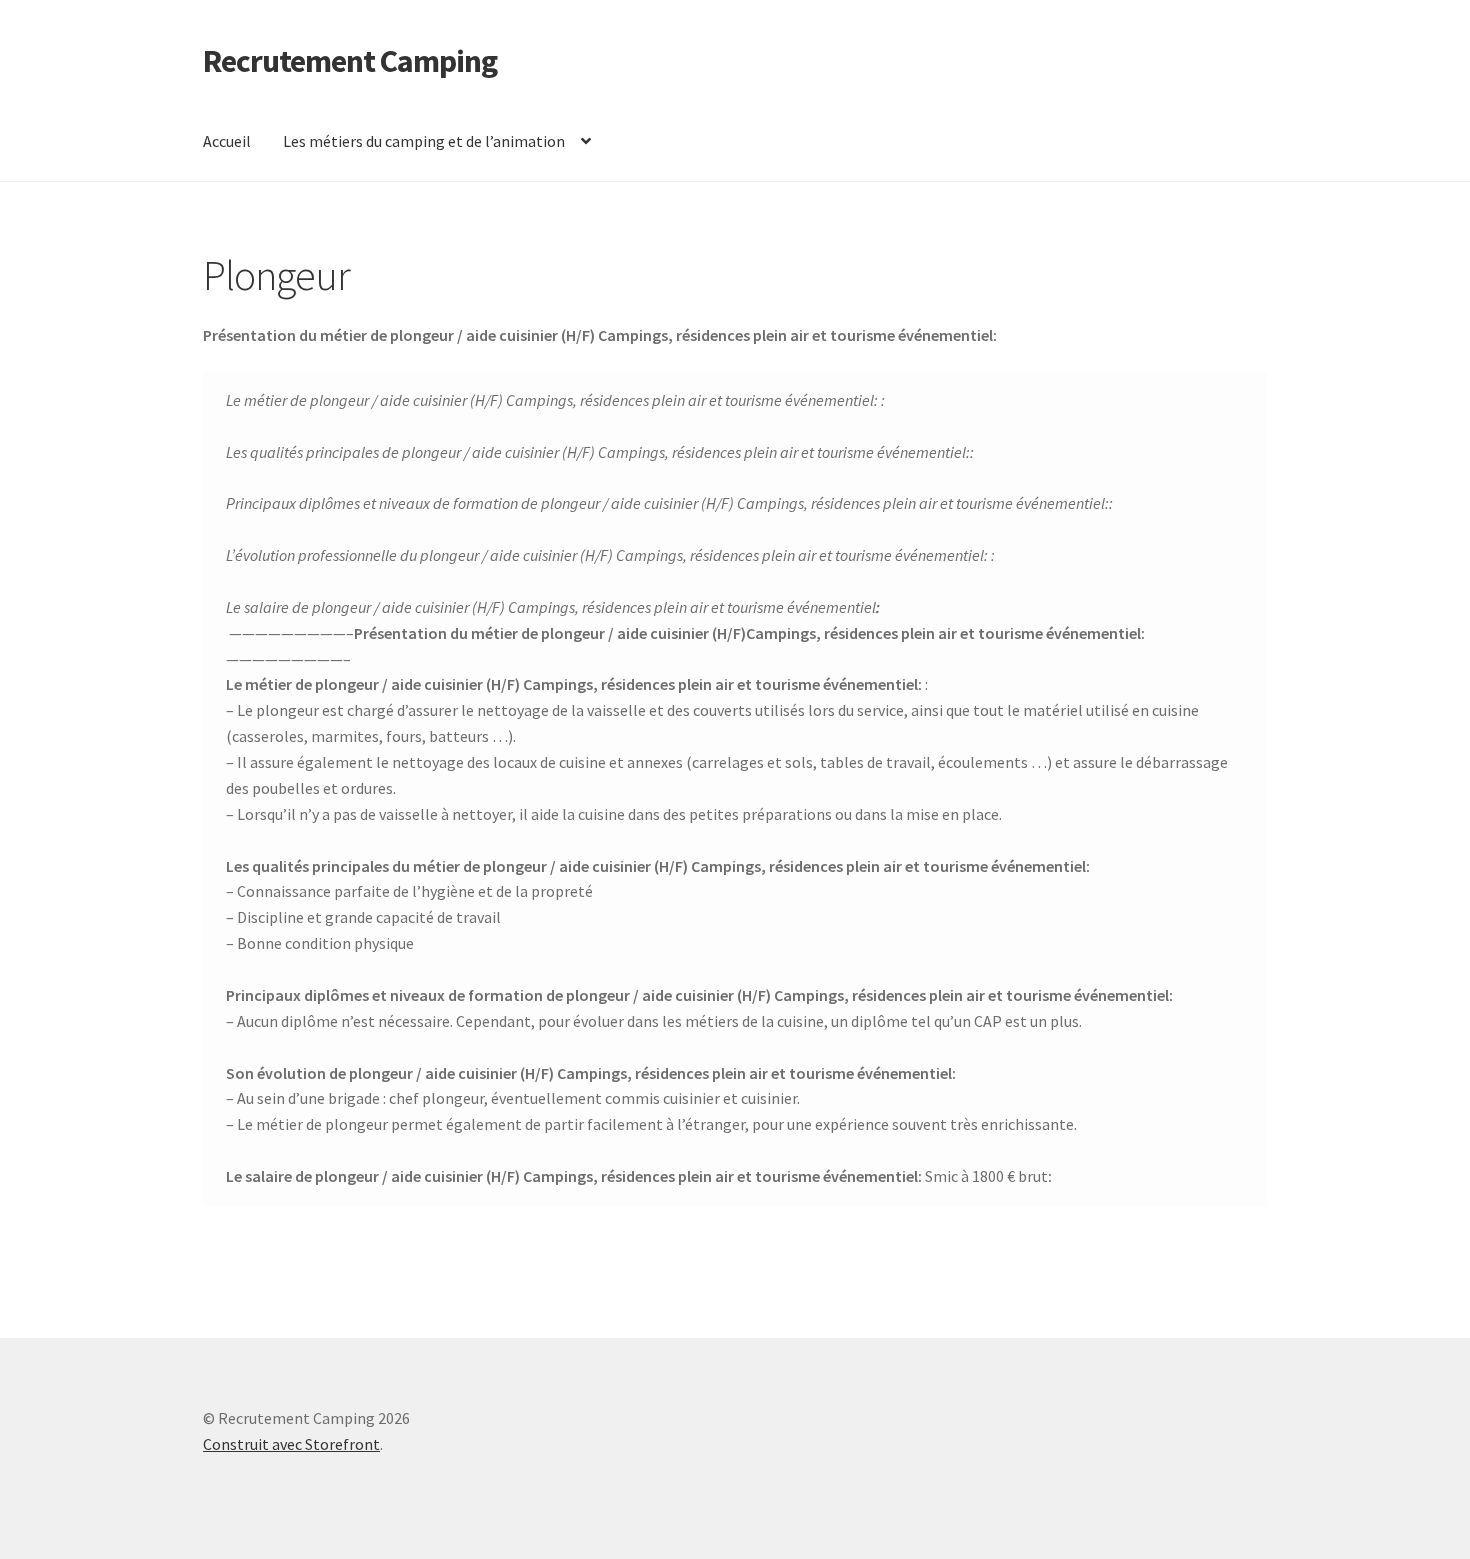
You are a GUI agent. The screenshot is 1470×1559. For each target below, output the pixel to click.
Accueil (227, 141)
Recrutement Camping (350, 61)
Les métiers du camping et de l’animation (424, 141)
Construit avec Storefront (291, 1444)
